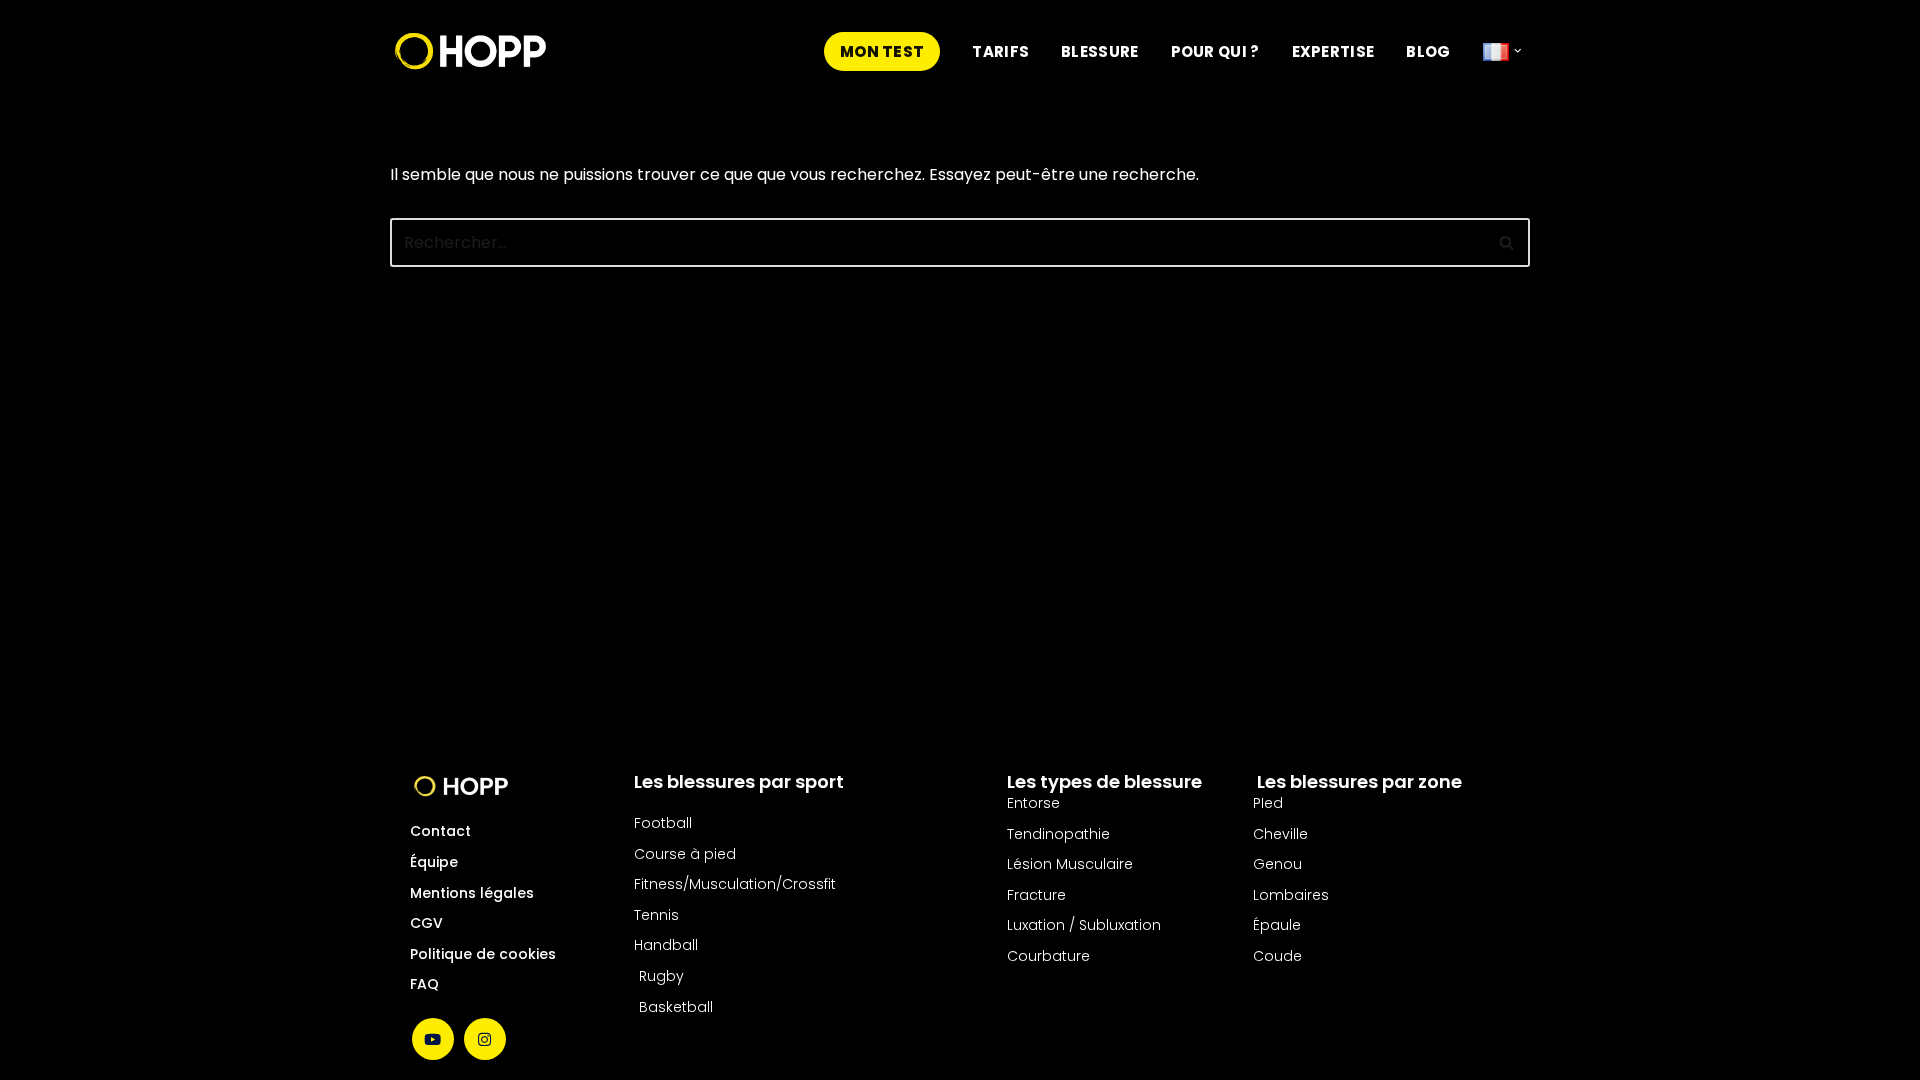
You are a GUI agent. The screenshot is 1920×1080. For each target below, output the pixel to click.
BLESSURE (1099, 51)
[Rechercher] (1507, 242)
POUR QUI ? (1215, 51)
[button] (1518, 51)
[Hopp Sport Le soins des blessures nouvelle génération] (470, 51)
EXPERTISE (1333, 51)
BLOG (1428, 51)
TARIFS (1000, 51)
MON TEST (882, 51)
